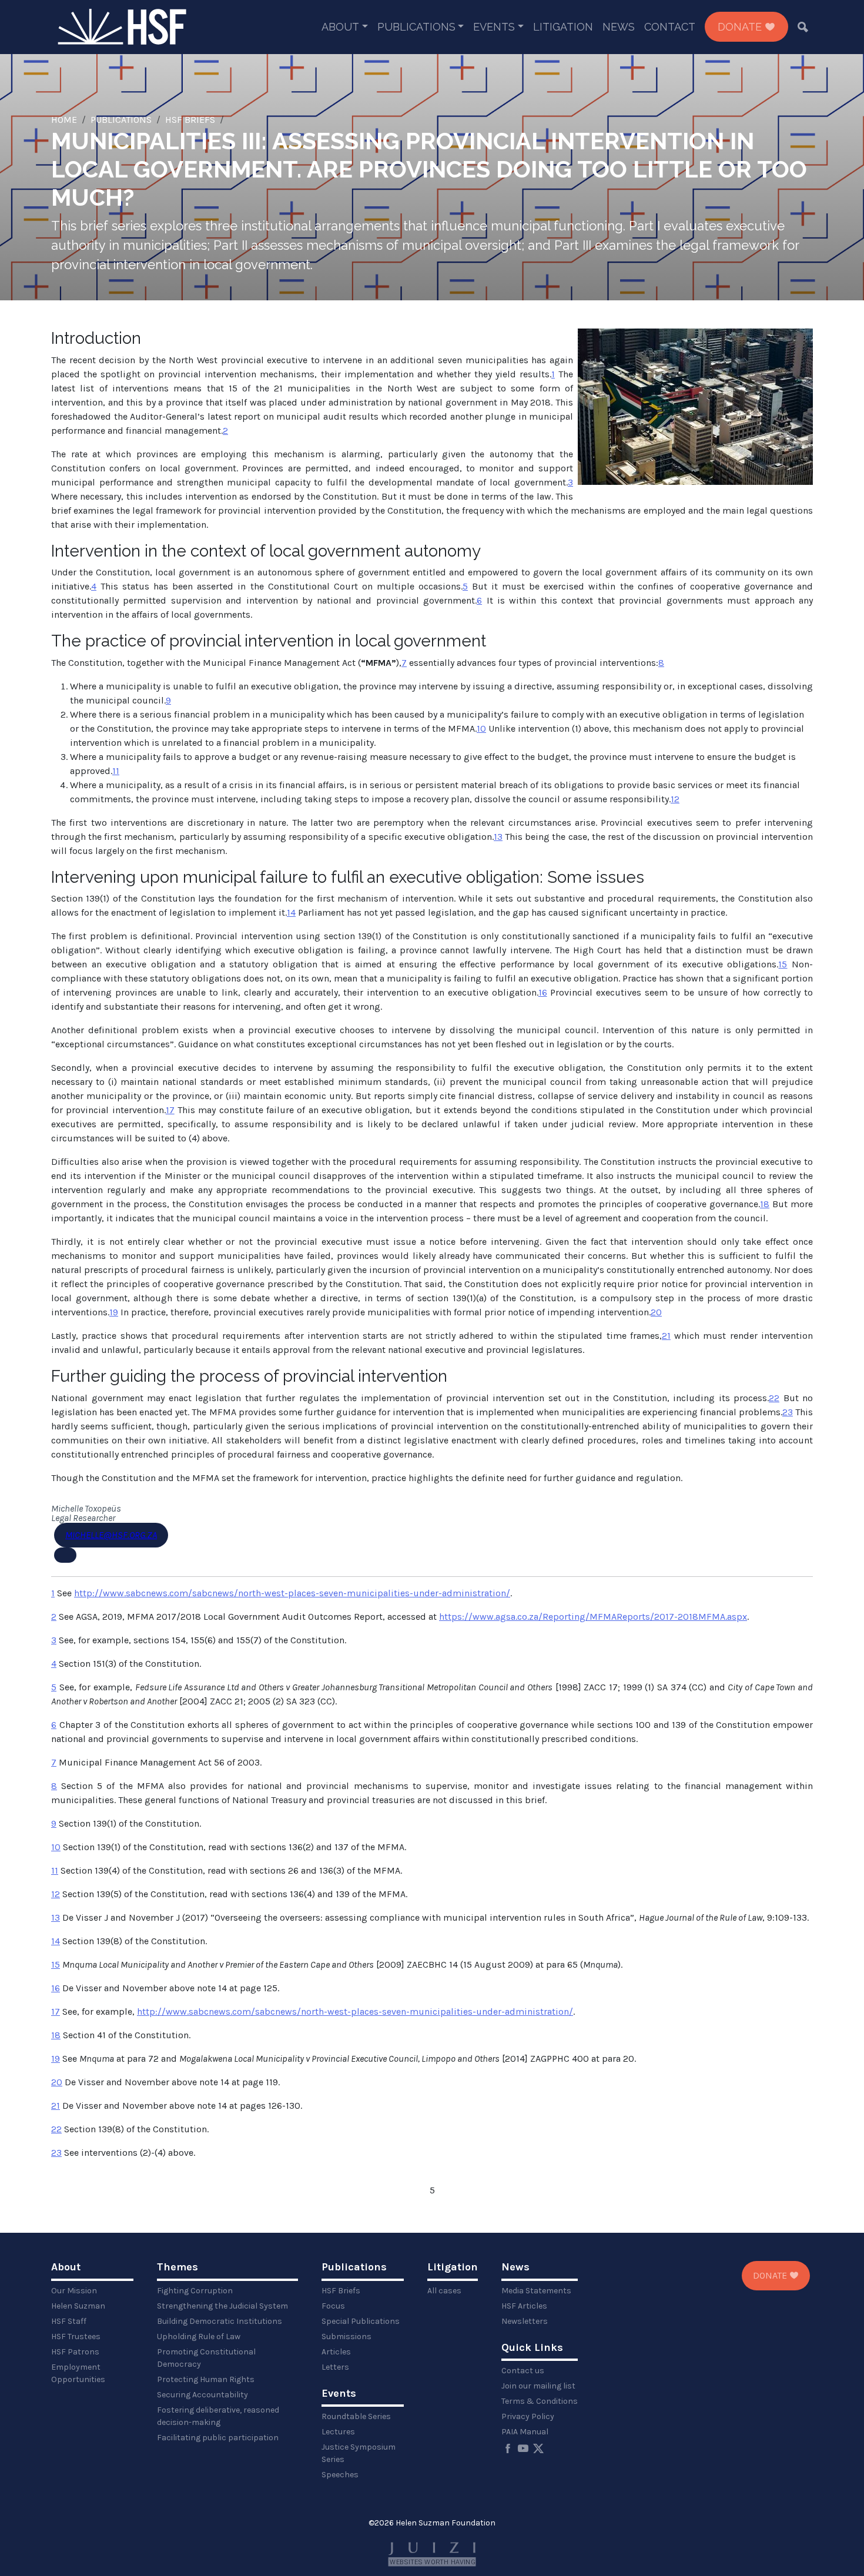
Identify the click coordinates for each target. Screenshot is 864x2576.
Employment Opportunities (78, 2373)
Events (494, 27)
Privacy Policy (528, 2416)
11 (116, 771)
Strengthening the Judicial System (222, 2306)
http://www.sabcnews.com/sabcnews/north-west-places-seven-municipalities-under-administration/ (292, 1593)
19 (114, 1312)
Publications (416, 27)
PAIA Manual (525, 2432)
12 (675, 799)
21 (666, 1336)
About (340, 27)
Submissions (346, 2337)
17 (170, 1110)
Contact (670, 27)
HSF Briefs (190, 120)
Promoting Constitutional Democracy (206, 2358)
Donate (741, 27)
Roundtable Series (356, 2416)
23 (788, 1412)
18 (765, 1204)
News (619, 27)
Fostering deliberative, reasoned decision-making (218, 2416)
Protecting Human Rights (206, 2379)
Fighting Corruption (195, 2291)
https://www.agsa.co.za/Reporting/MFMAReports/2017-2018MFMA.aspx (593, 1617)
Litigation (563, 27)
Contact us (523, 2371)
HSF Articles (524, 2306)
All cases (444, 2291)
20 (656, 1312)
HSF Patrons (75, 2352)
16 (543, 992)
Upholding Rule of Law (199, 2337)
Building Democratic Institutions (220, 2321)
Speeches (340, 2475)
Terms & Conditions (540, 2401)
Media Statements (536, 2291)
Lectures (338, 2432)
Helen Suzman (78, 2306)
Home (64, 120)
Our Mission (74, 2291)
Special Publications (361, 2321)
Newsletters (525, 2321)
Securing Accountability (202, 2395)
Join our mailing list (538, 2386)
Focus (333, 2306)
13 (498, 837)
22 (774, 1398)
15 (783, 964)
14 (291, 912)
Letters (335, 2367)
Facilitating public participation (218, 2438)
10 (481, 728)
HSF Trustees (76, 2337)
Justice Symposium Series (359, 2453)
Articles (336, 2352)
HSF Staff (69, 2321)
